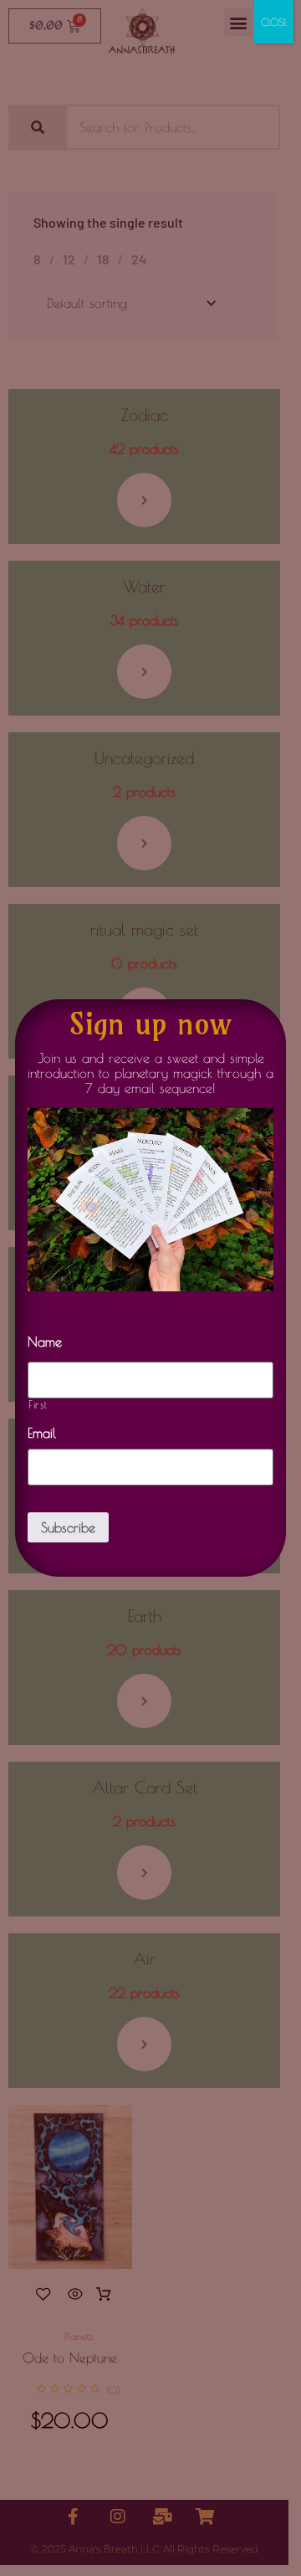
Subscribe (68, 1527)
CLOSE (274, 22)
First (38, 1405)
